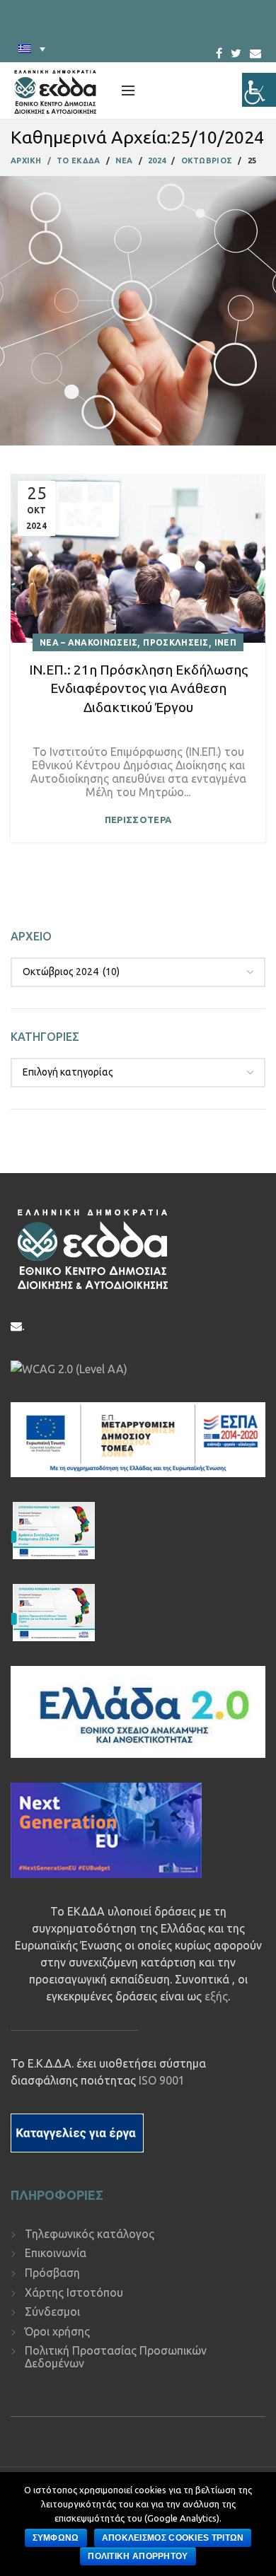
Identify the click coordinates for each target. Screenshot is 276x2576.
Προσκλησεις (176, 642)
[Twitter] (236, 49)
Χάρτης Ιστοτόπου (74, 2292)
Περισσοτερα (138, 820)
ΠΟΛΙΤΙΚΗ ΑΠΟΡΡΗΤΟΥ (138, 2556)
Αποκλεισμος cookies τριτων (173, 2538)
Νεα (124, 161)
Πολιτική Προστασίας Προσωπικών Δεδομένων (116, 2357)
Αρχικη (26, 161)
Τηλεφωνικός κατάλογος (90, 2234)
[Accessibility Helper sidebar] (259, 90)
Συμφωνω (56, 2538)
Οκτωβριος (207, 161)
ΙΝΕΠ (225, 642)
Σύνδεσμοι (52, 2312)
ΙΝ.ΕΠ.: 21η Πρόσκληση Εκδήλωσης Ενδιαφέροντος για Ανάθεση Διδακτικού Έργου (138, 688)
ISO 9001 (162, 2080)
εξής (216, 1996)
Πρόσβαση (52, 2273)
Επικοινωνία (56, 2253)
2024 (157, 161)
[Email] (255, 53)
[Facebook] (219, 49)
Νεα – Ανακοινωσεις (88, 642)
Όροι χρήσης (57, 2331)
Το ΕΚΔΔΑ (78, 161)
